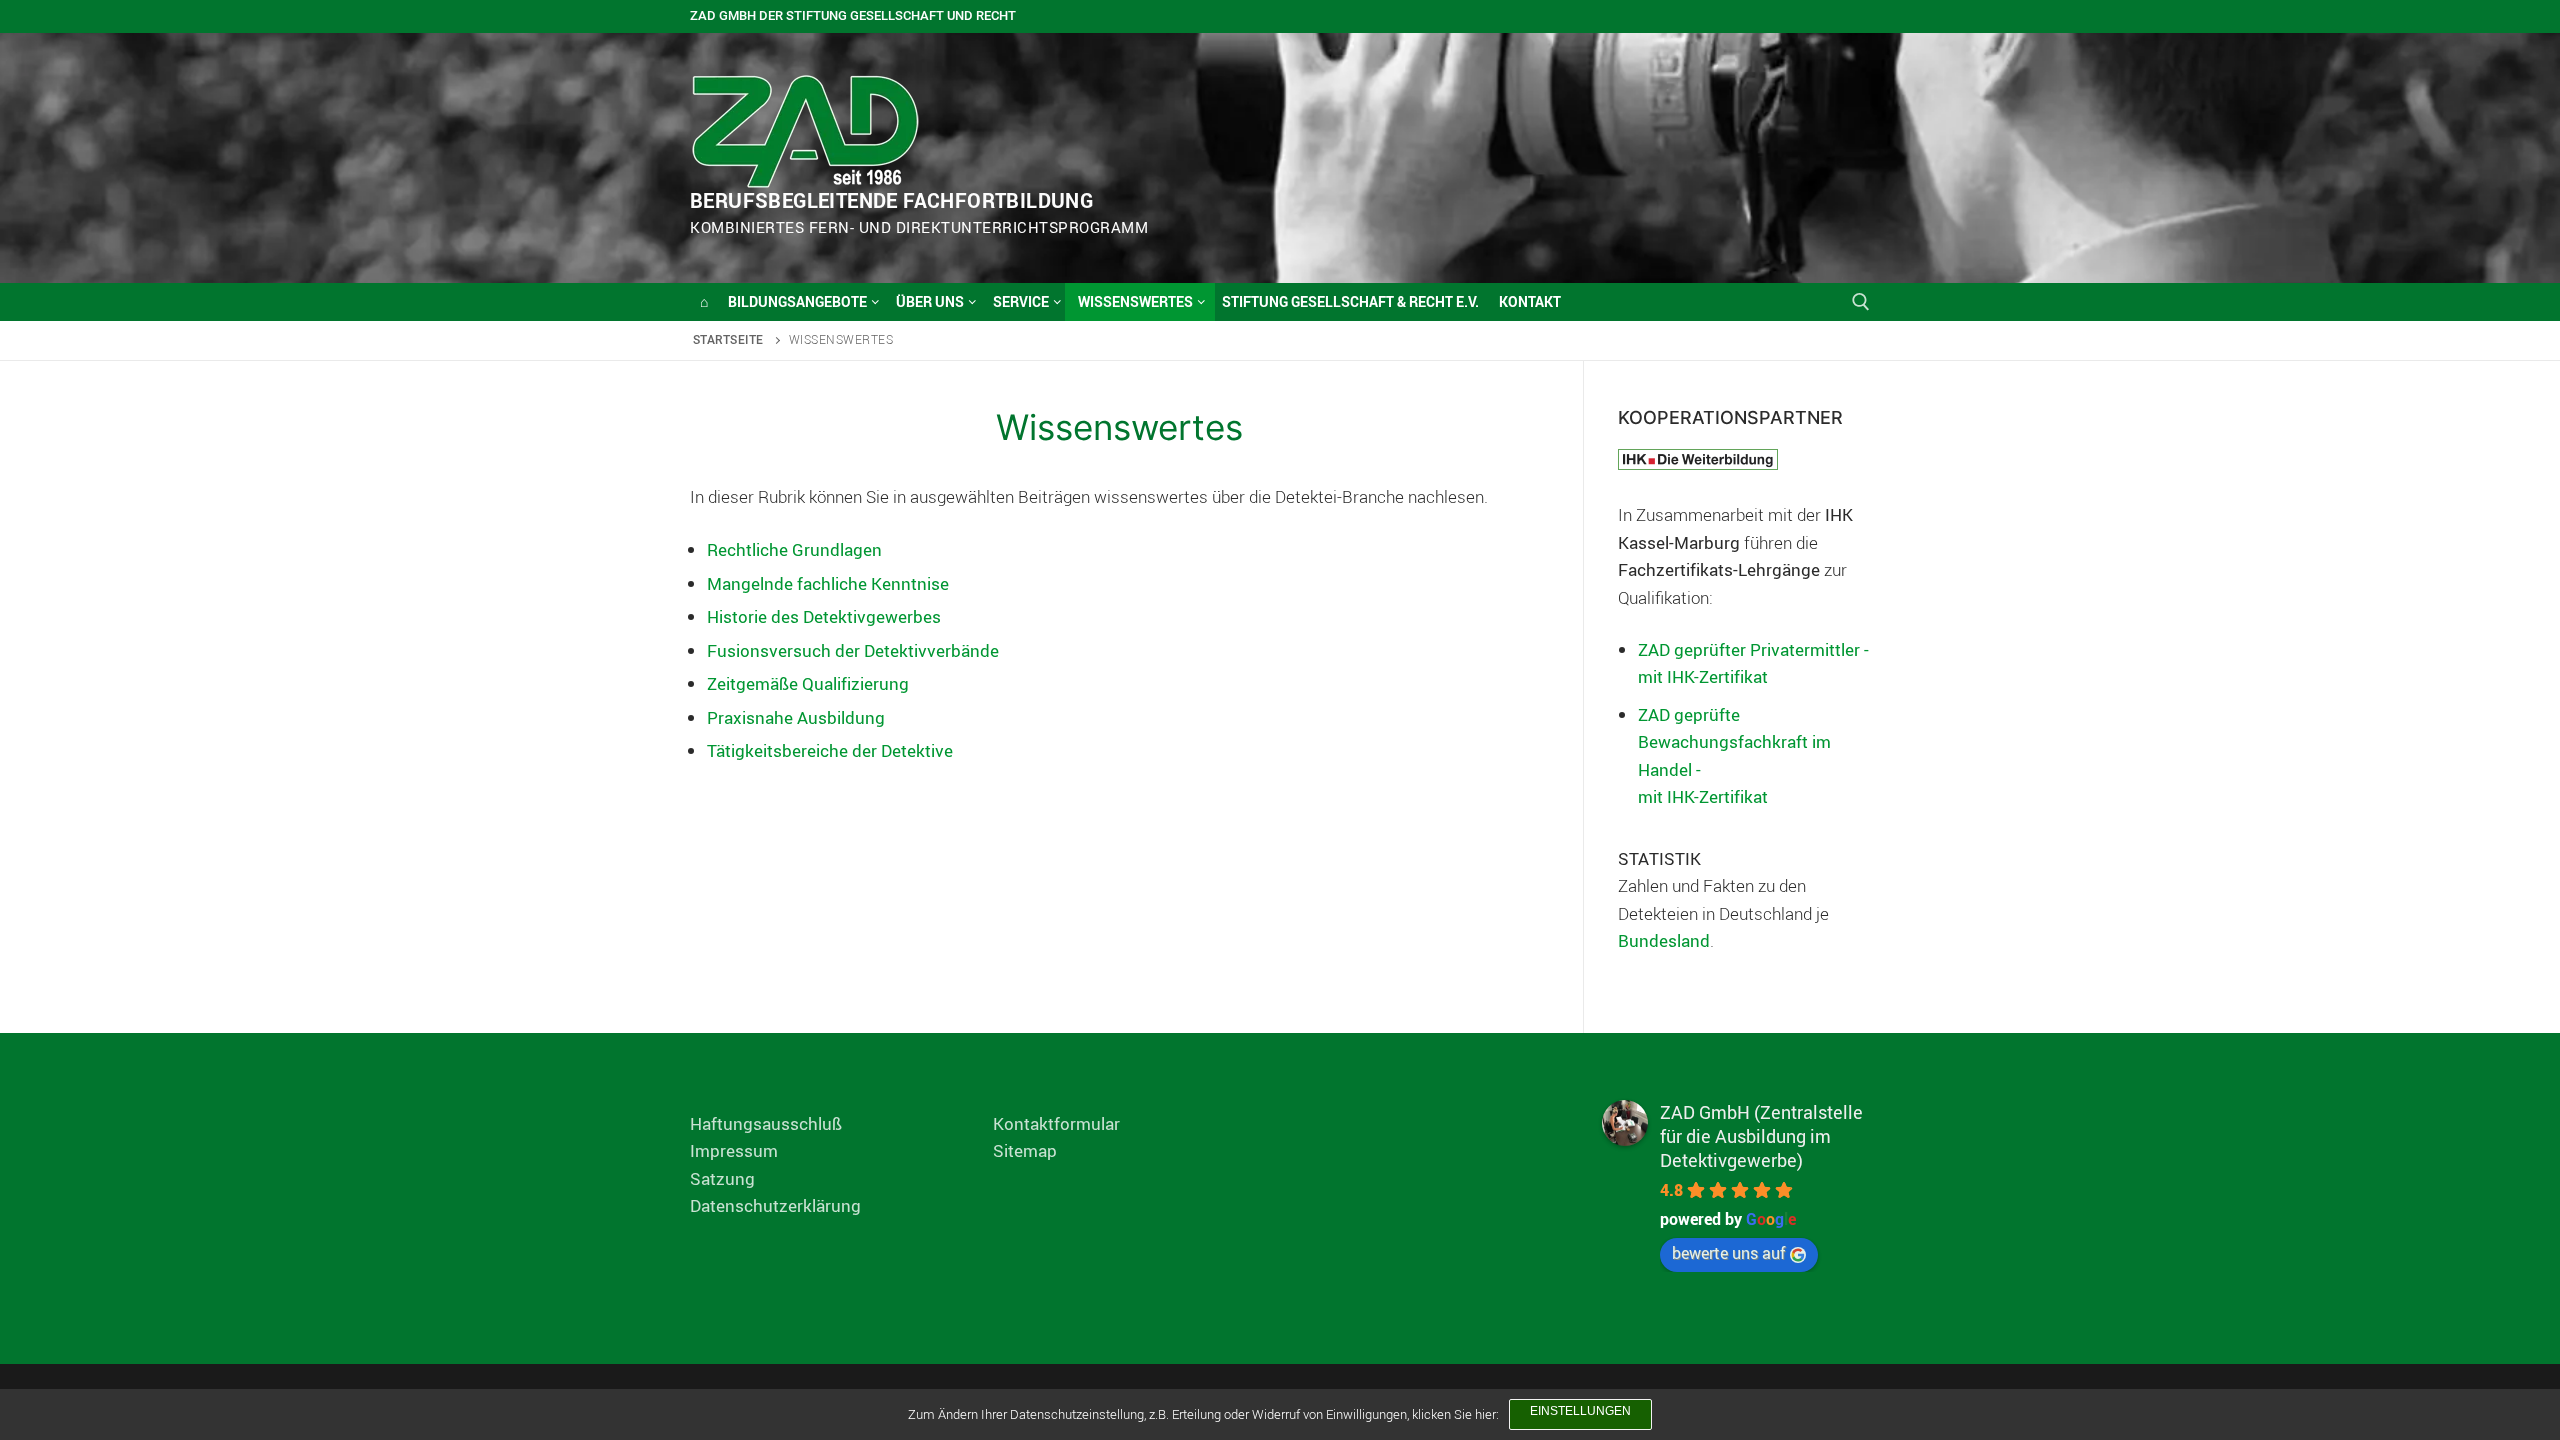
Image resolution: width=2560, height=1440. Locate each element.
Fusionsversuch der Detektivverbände (853, 650)
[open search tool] (1861, 302)
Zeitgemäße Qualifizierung (808, 683)
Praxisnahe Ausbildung (796, 717)
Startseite (728, 340)
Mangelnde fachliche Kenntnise (828, 583)
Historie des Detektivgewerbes (824, 616)
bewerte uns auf (1729, 1253)
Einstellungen (1580, 1411)
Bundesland (1664, 940)
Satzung (722, 1178)
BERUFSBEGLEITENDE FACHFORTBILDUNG (891, 201)
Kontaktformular (1056, 1123)
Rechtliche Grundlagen (794, 549)
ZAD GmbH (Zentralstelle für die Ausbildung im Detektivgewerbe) (1761, 1136)
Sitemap (1025, 1150)
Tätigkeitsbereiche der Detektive (830, 750)
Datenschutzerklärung (775, 1205)
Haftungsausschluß (766, 1123)
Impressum (734, 1150)
